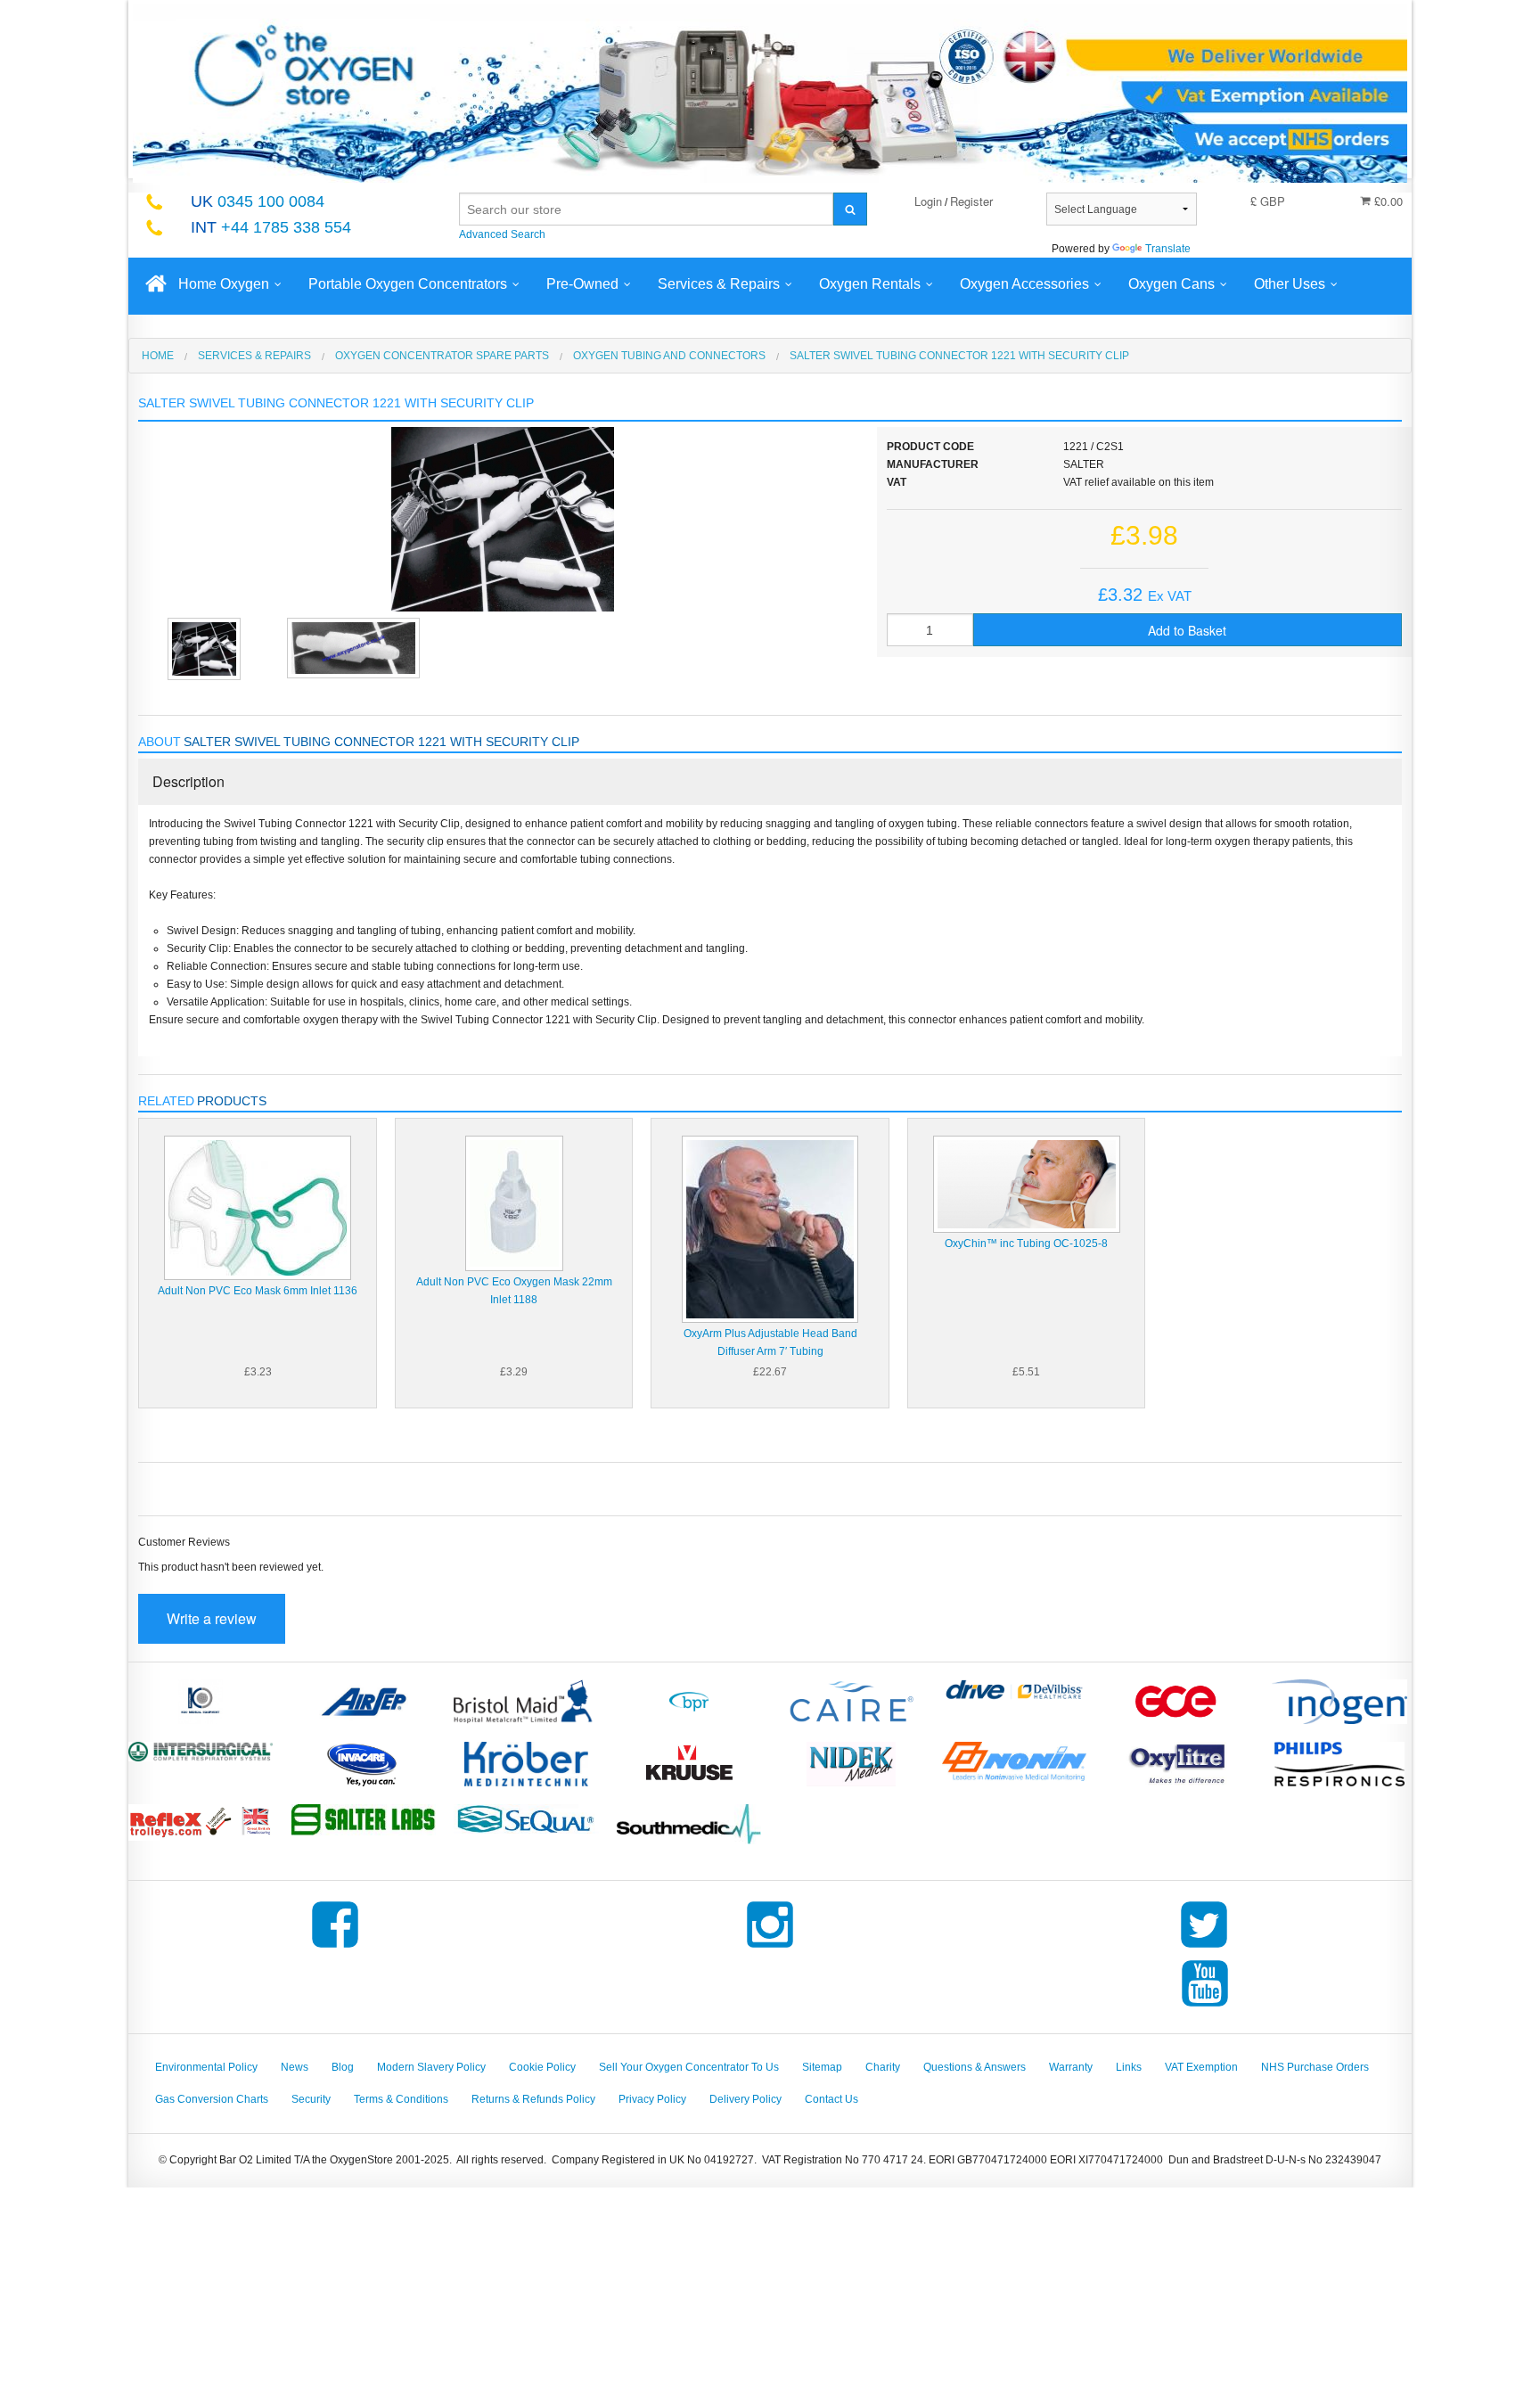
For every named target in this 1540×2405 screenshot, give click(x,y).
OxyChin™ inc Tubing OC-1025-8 (1026, 1244)
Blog (343, 2067)
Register (971, 201)
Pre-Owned (582, 284)
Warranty (1071, 2067)
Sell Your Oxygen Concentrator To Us (689, 2067)
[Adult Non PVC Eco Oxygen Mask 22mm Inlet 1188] (514, 1202)
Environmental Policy (206, 2067)
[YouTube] (1205, 2007)
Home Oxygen (224, 284)
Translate (1168, 249)
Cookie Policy (542, 2067)
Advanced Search (502, 234)
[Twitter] (1204, 1948)
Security (311, 2099)
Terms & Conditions (401, 2099)
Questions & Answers (975, 2067)
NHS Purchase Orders (1315, 2067)
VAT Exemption (1201, 2067)
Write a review (212, 1618)
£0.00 (1387, 201)
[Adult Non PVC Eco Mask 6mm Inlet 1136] (258, 1207)
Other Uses (1290, 284)
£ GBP (1268, 201)
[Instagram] (770, 1948)
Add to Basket (1187, 630)
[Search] (850, 209)
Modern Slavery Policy (431, 2067)
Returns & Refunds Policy (533, 2099)
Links (1129, 2067)
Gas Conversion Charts (212, 2099)
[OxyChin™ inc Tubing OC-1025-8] (1027, 1184)
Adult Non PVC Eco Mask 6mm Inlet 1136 (258, 1291)
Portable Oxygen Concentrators (408, 284)
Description (188, 781)
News (295, 2067)
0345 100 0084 (258, 201)
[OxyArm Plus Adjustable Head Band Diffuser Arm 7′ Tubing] (770, 1228)
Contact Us (831, 2099)
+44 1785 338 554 (271, 227)
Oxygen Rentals (870, 284)
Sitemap (822, 2067)
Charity (883, 2067)
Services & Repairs (719, 284)
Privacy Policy (652, 2099)
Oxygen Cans (1171, 284)
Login (928, 201)
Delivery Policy (745, 2099)
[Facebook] (335, 1948)
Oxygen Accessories (1024, 284)
